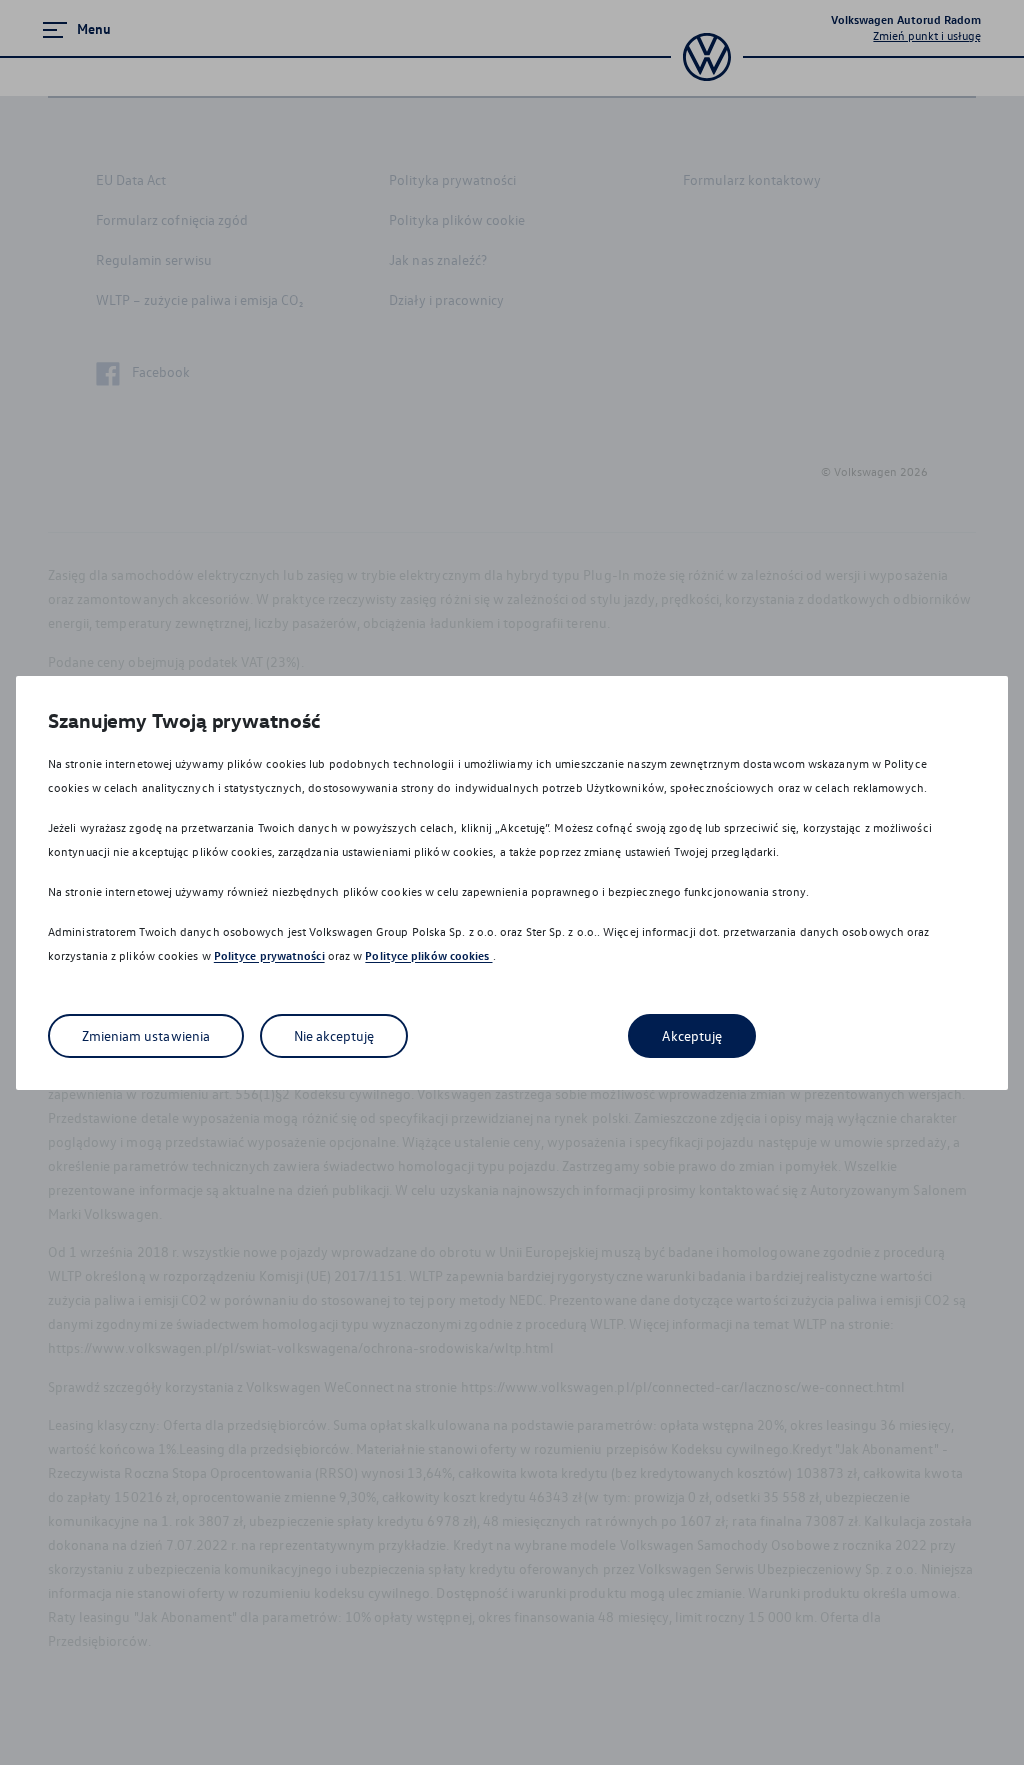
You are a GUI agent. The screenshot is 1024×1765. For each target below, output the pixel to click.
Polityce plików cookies (428, 955)
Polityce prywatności (269, 955)
